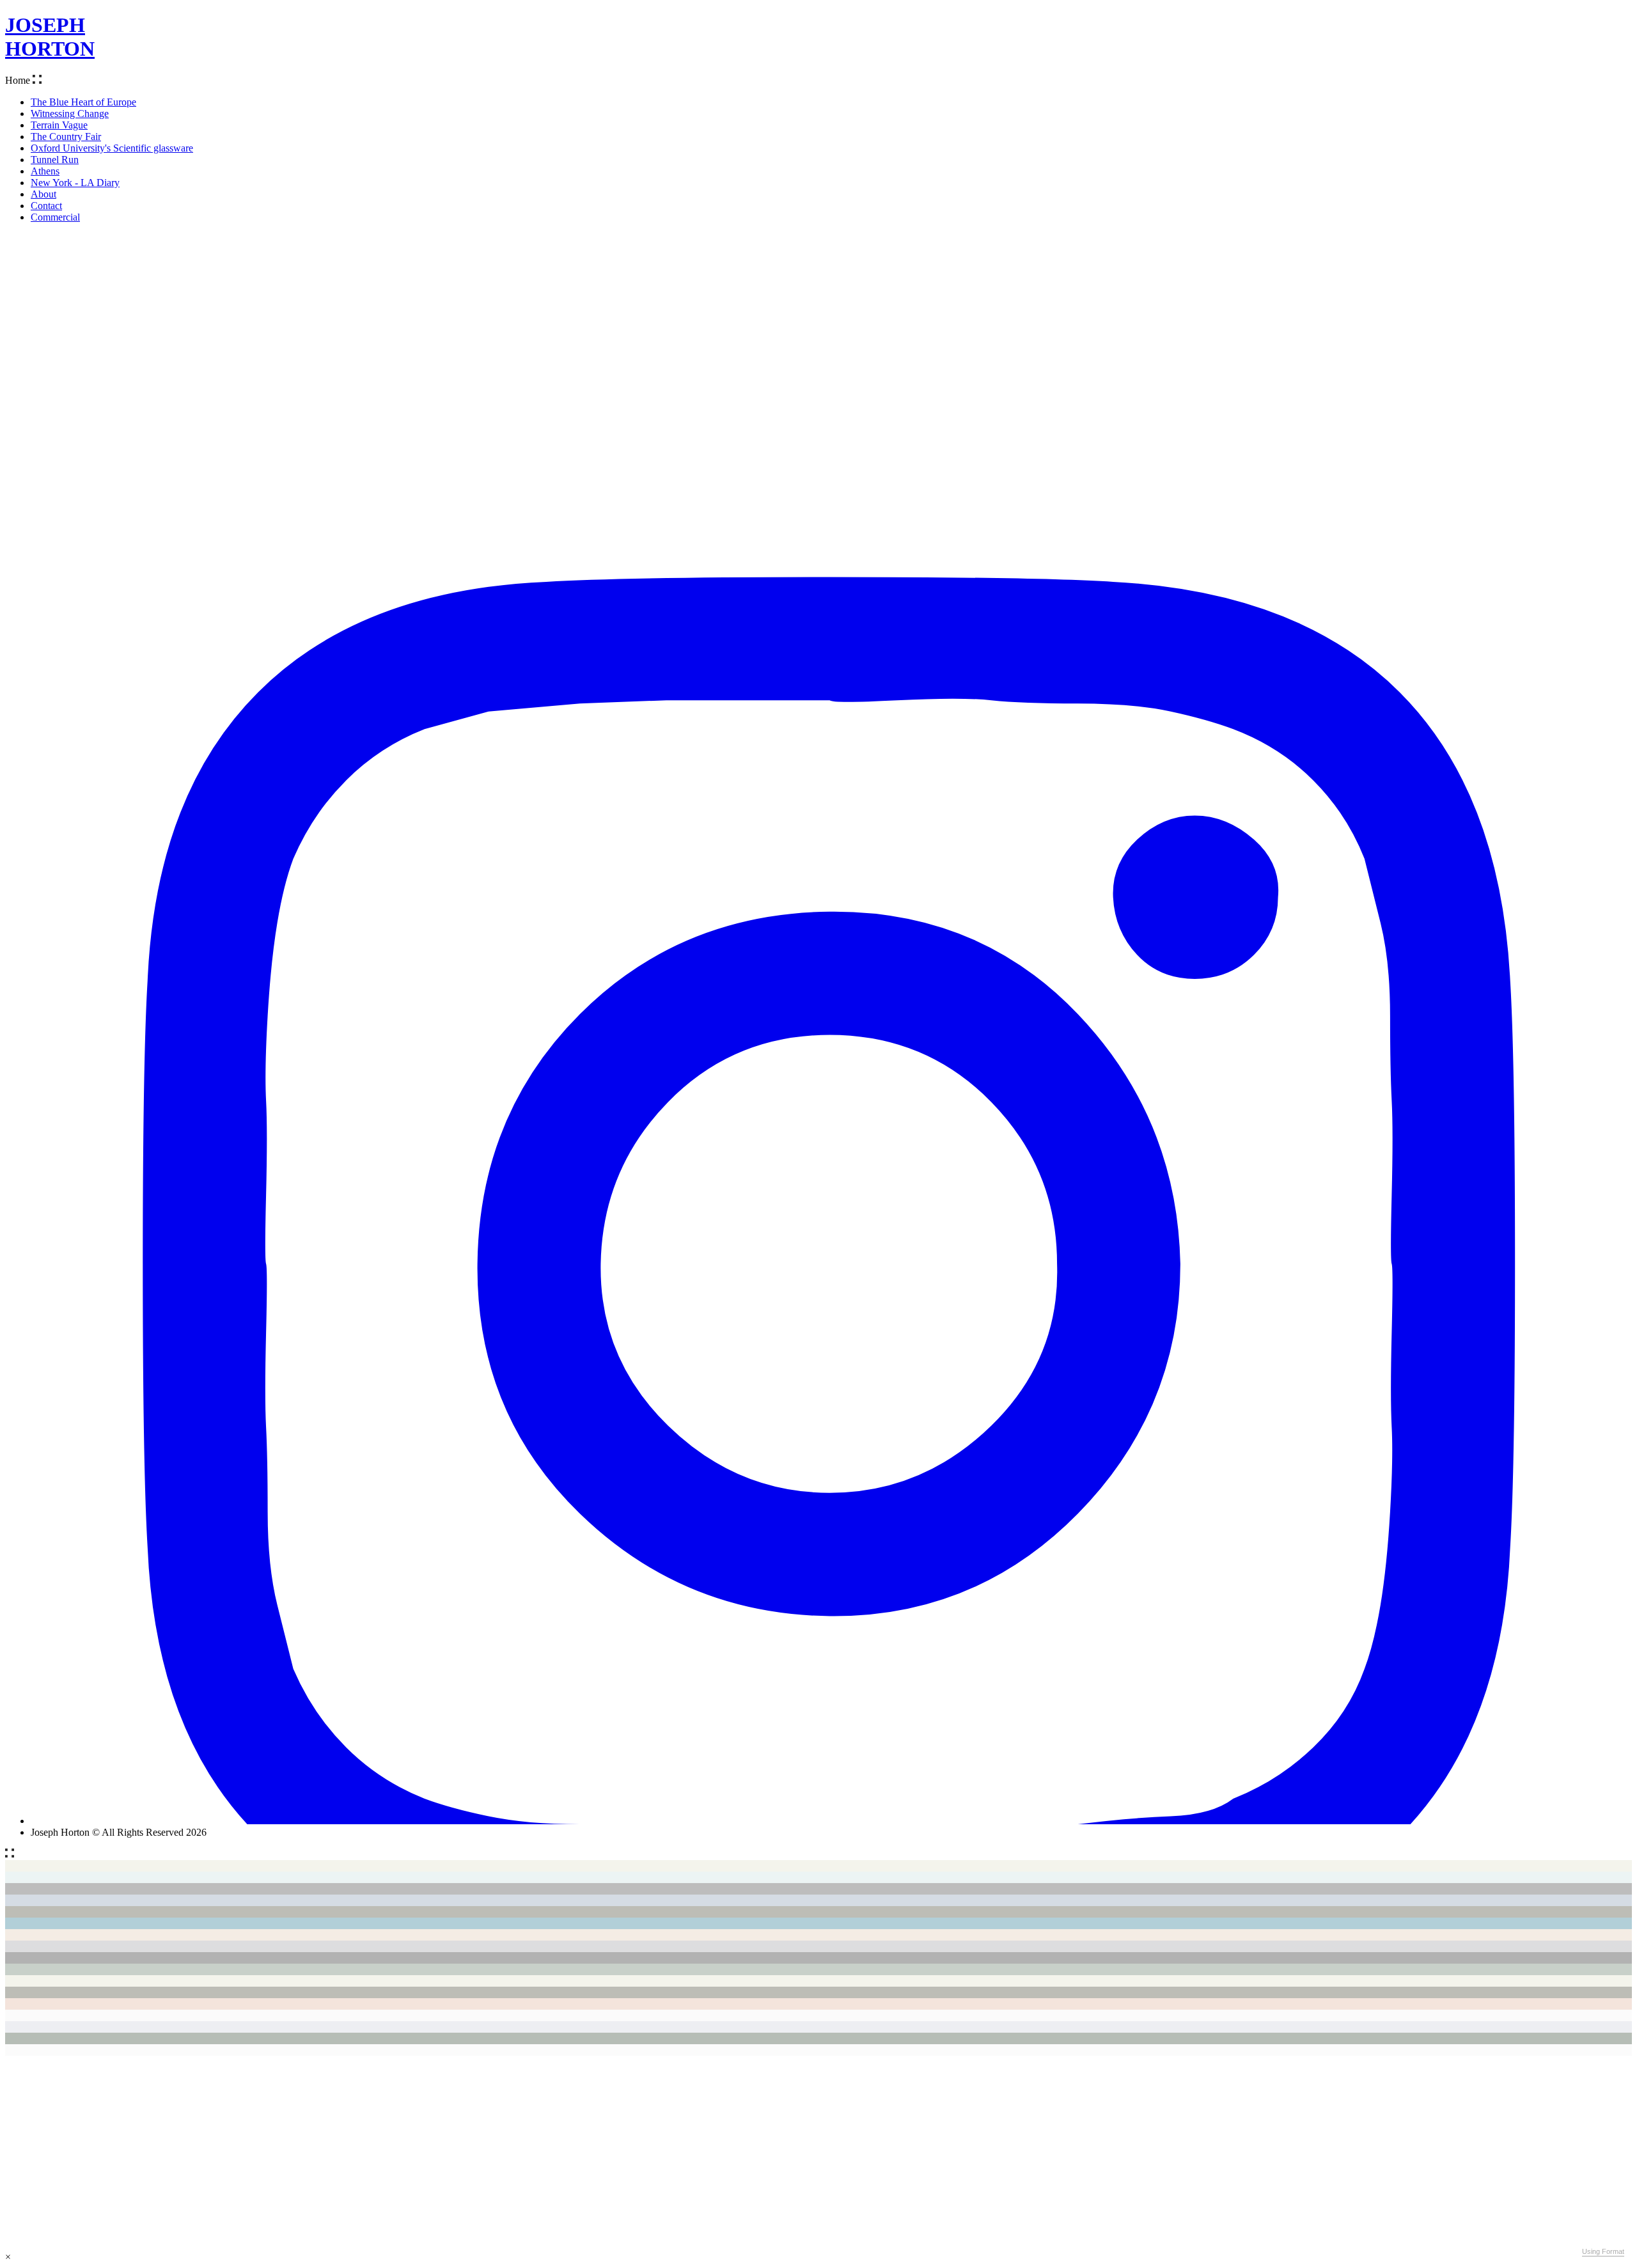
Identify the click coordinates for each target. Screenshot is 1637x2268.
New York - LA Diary (75, 183)
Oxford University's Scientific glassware (112, 148)
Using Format (1603, 2251)
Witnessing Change (70, 113)
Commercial (55, 217)
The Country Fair (66, 137)
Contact (46, 206)
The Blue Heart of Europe (83, 102)
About (43, 194)
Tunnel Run (55, 160)
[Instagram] (831, 1821)
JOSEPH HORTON (50, 37)
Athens (45, 171)
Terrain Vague (59, 125)
